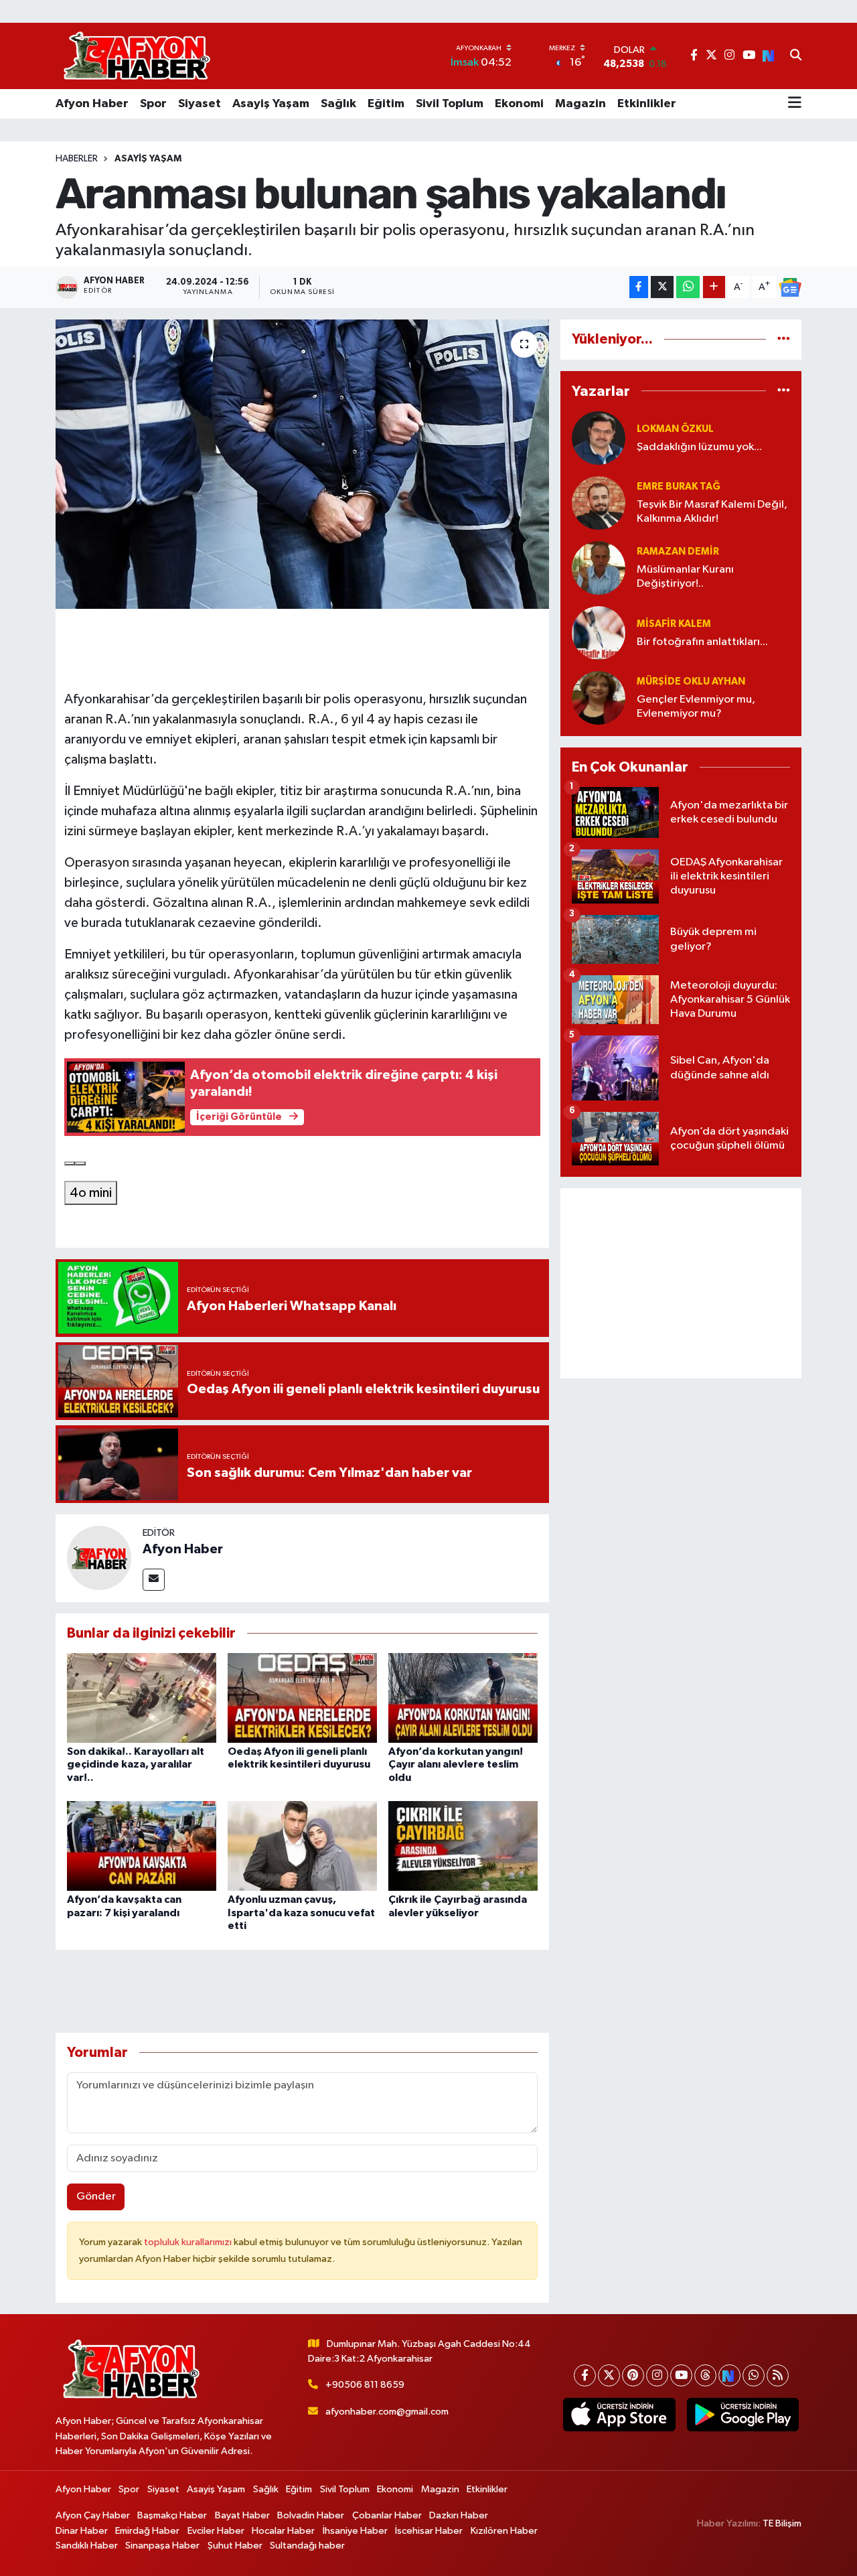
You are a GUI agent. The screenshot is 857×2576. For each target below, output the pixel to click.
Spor (153, 104)
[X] (609, 2375)
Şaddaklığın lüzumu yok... (699, 447)
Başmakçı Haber (172, 2515)
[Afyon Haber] (99, 1558)
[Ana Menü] (795, 104)
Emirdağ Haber (147, 2531)
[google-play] (743, 2415)
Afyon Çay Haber (93, 2515)
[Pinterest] (633, 2375)
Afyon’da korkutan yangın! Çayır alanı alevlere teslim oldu (456, 1764)
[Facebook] (585, 2375)
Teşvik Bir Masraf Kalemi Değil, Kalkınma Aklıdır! (712, 512)
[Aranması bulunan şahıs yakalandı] (302, 464)
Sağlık (338, 104)
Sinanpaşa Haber (162, 2546)
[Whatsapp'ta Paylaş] (688, 287)
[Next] (729, 2375)
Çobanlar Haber (387, 2515)
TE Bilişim (782, 2523)
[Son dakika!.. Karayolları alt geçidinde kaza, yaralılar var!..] (142, 1698)
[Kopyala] (70, 1163)
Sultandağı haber (307, 2546)
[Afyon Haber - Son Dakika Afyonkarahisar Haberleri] (137, 56)
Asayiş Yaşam (271, 104)
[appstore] (619, 2415)
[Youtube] (681, 2375)
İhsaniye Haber (355, 2531)
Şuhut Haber (235, 2546)
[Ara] (796, 56)
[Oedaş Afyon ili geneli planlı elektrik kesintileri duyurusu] (302, 1698)
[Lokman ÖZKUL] (599, 438)
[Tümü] (784, 339)
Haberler (77, 159)
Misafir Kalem (674, 624)
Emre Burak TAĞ (679, 487)
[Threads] (705, 2375)
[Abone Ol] (790, 287)
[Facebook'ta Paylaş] (639, 287)
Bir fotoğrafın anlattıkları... (702, 642)
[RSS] (778, 2375)
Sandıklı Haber (87, 2546)
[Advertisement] (681, 1283)
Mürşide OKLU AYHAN (691, 682)
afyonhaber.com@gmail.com (387, 2412)
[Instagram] (657, 2375)
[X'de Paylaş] (662, 287)
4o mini (91, 1193)
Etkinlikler (647, 104)
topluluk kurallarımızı (189, 2242)
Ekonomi (519, 104)
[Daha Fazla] (714, 287)
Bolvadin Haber (311, 2515)
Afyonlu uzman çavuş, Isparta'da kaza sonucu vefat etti (301, 1912)
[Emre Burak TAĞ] (599, 503)
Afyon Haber (92, 104)
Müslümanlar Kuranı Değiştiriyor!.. (685, 577)
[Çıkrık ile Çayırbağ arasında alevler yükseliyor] (463, 1846)
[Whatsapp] (754, 2375)
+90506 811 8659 (365, 2385)
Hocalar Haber (283, 2531)
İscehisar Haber (429, 2531)
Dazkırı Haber (459, 2515)
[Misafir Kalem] (599, 633)
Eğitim (386, 104)
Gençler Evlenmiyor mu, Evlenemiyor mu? (696, 707)
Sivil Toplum (450, 104)
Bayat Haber (242, 2515)
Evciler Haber (216, 2531)
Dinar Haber (82, 2531)
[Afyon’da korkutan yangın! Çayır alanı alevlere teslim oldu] (463, 1698)
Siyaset (200, 104)
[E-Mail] (154, 1580)
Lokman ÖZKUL (675, 429)
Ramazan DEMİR (678, 552)
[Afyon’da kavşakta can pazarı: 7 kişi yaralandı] (142, 1846)
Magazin (580, 104)
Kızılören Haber (504, 2531)
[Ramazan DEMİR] (599, 568)
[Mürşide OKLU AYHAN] (599, 698)
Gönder (96, 2197)
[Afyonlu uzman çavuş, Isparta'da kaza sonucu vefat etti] (302, 1846)
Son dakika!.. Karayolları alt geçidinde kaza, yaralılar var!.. (136, 1764)
